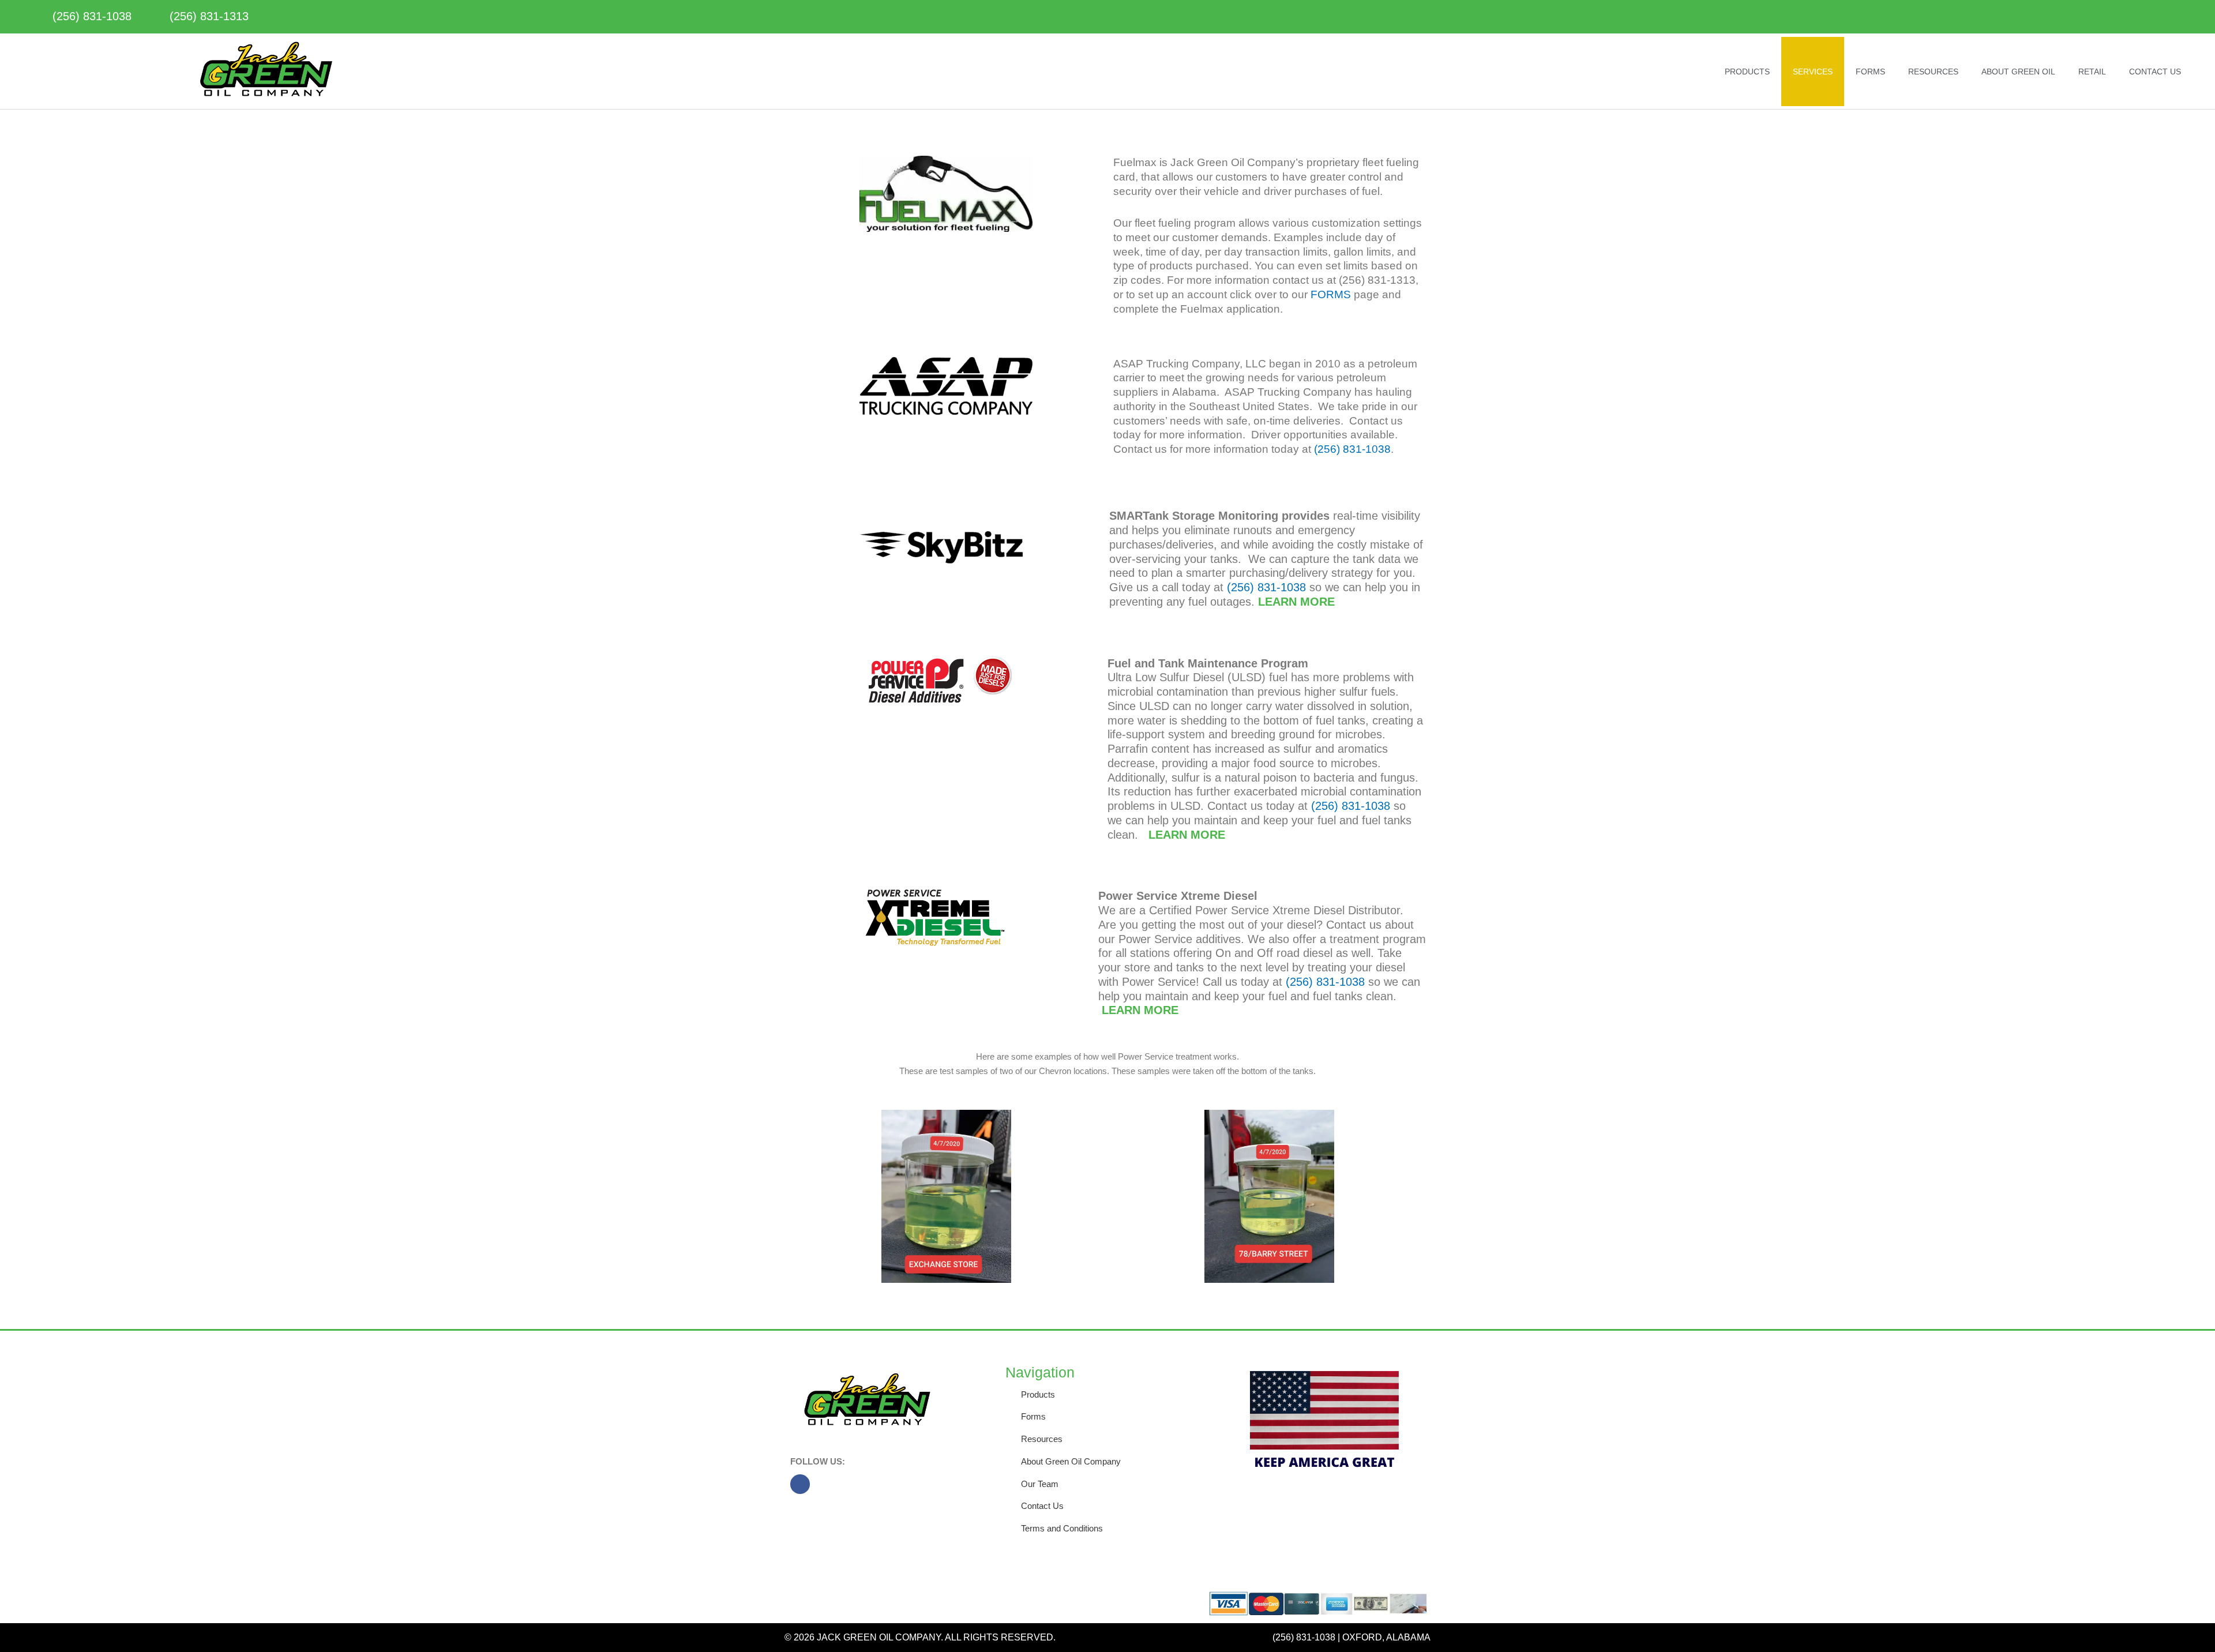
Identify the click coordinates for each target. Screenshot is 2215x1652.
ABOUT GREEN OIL (2018, 72)
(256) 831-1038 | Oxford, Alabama (1351, 1637)
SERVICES (1813, 72)
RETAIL (2092, 72)
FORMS (1870, 72)
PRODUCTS (1747, 72)
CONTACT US (2155, 72)
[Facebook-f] (800, 1484)
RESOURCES (1933, 72)
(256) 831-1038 (1352, 449)
